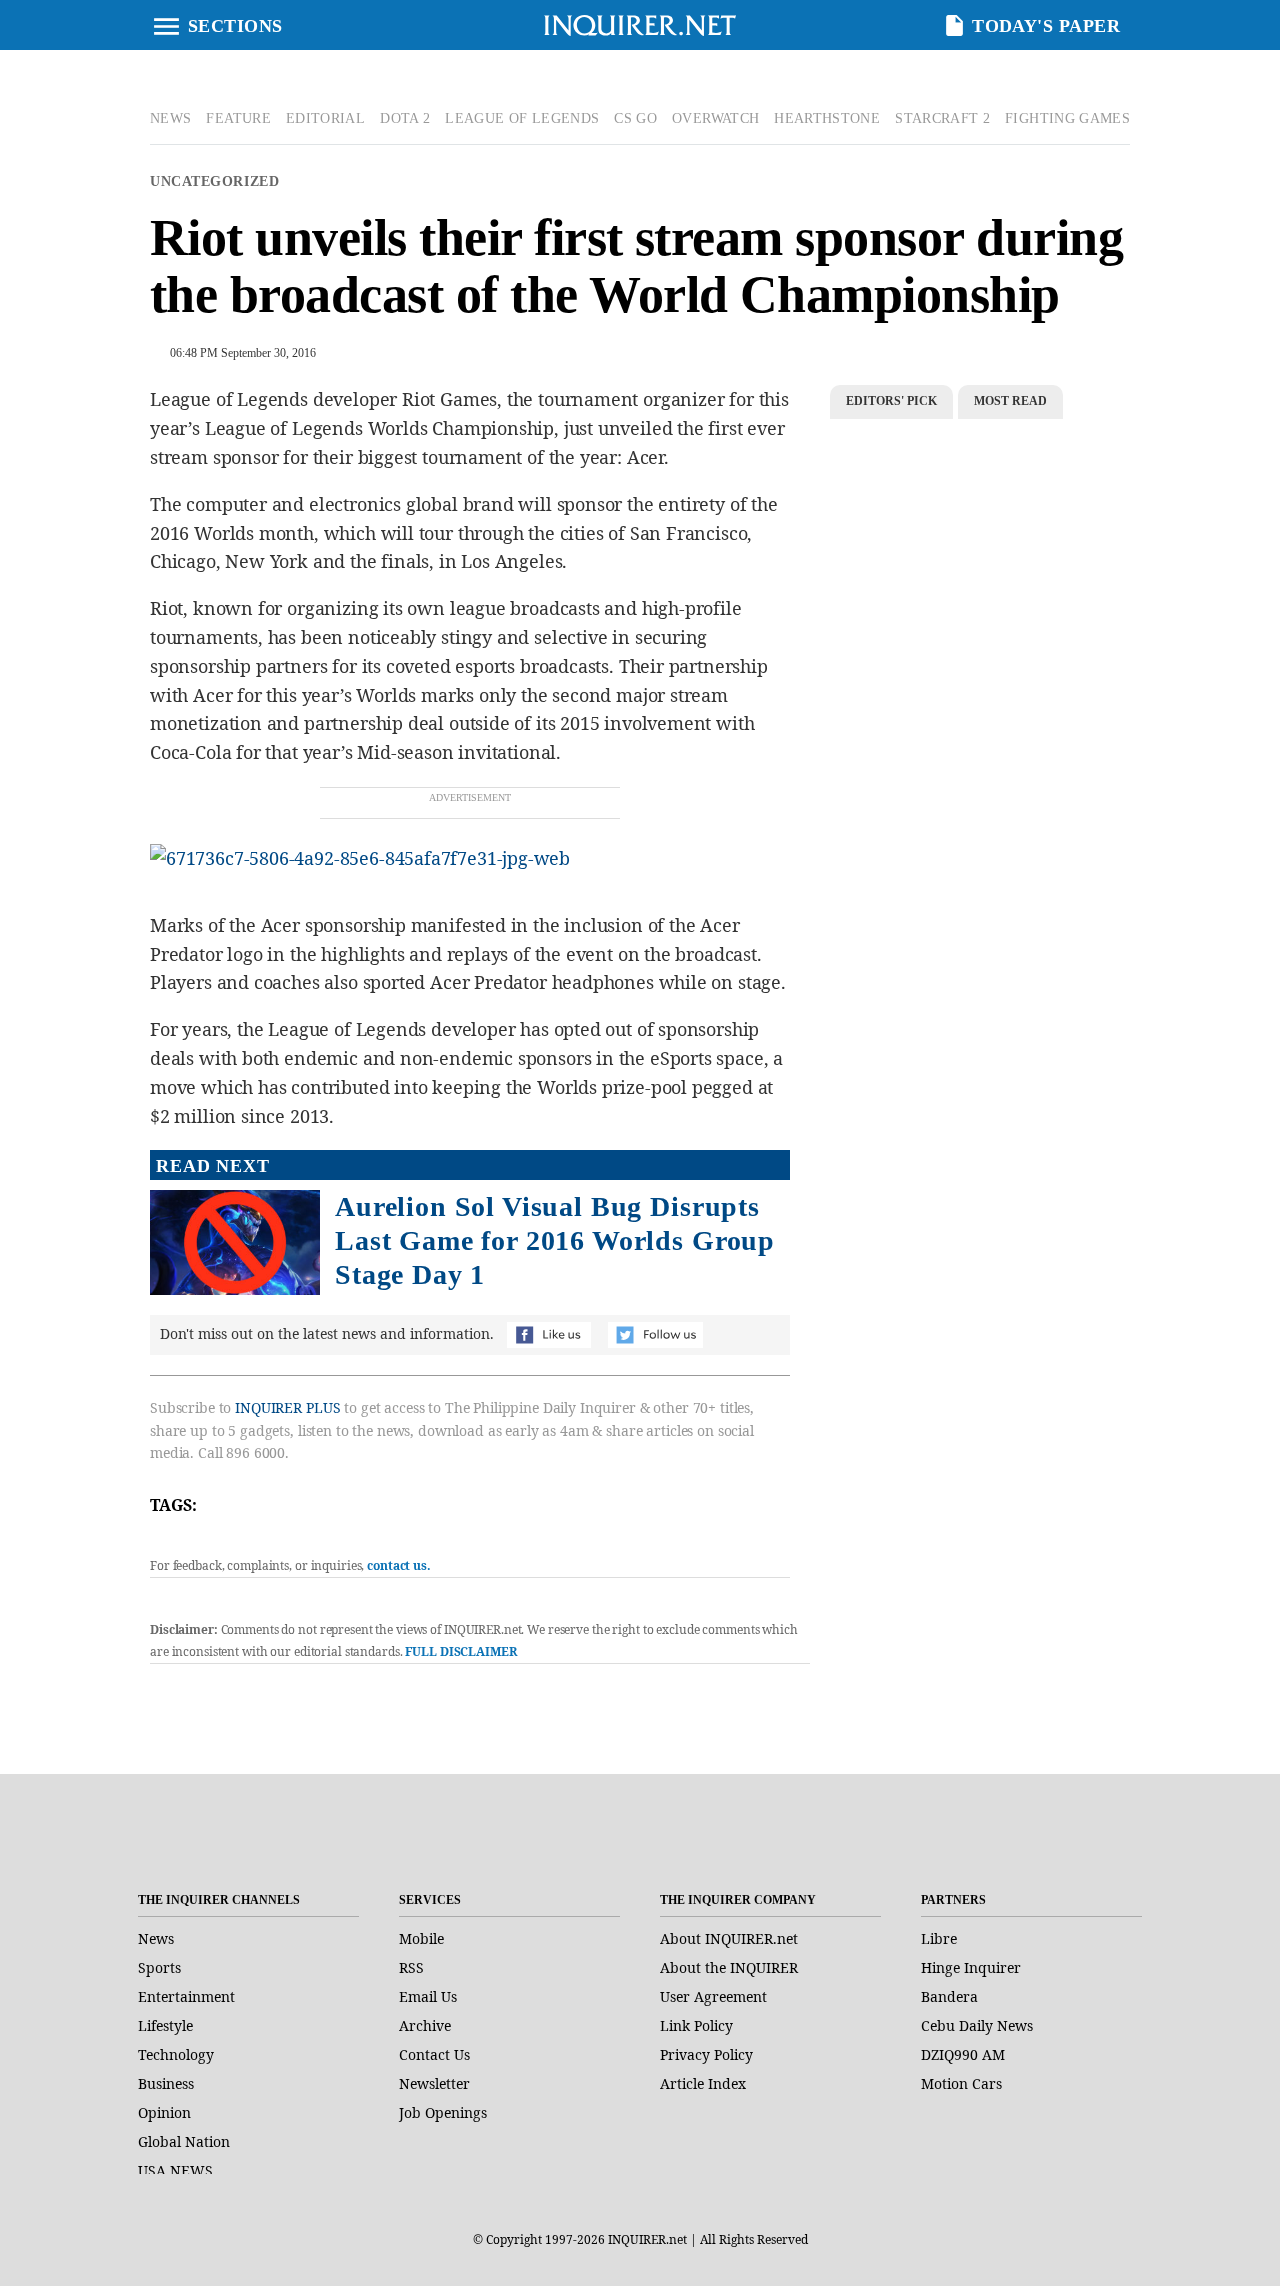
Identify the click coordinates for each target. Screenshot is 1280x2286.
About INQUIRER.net (729, 1938)
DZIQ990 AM (963, 2054)
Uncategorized (214, 181)
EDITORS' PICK (891, 401)
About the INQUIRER (729, 1967)
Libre (939, 1938)
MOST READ (1010, 401)
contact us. (399, 1565)
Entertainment (186, 1996)
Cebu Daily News (977, 2025)
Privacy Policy (706, 2054)
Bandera (949, 1996)
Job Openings (443, 2112)
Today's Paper (1046, 26)
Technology (176, 2054)
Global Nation (184, 2141)
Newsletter (434, 2083)
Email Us (428, 1996)
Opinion (164, 2112)
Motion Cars (961, 2083)
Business (166, 2083)
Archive (425, 2025)
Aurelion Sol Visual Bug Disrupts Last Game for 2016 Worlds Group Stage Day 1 (555, 1240)
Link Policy (696, 2025)
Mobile (421, 1938)
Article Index (703, 2083)
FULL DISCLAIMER (460, 1651)
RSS (411, 1967)
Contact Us (434, 2054)
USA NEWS (175, 2170)
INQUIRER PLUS (287, 1407)
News (156, 1938)
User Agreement (713, 1996)
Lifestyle (165, 2025)
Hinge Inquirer (971, 1967)
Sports (159, 1967)
